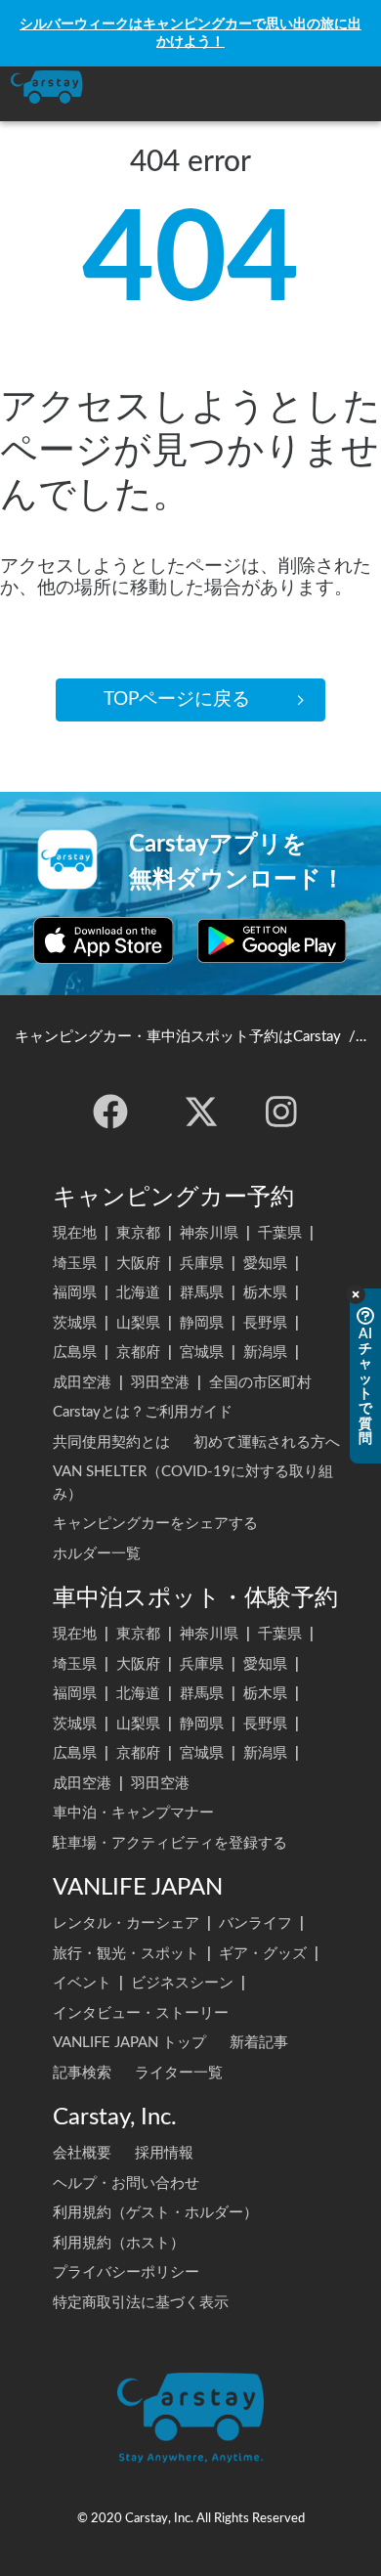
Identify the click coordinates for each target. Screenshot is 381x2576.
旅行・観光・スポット (126, 1954)
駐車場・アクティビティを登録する (170, 1843)
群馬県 (202, 1293)
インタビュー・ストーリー (141, 2013)
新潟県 (265, 1353)
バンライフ (255, 1923)
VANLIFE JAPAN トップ (129, 2043)
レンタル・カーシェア (126, 1923)
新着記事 (259, 2043)
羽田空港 (160, 1383)
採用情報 (164, 2153)
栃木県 (265, 1293)
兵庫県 (202, 1264)
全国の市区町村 (260, 1383)
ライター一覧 (179, 2073)
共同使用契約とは (111, 1442)
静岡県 (202, 1323)
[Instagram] (281, 1112)
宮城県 (202, 1353)
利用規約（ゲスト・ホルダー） (155, 2213)
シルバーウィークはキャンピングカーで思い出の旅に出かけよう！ (190, 33)
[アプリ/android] (272, 940)
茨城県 (75, 1323)
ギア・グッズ (263, 1954)
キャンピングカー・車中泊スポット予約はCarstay (178, 1037)
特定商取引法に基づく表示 (141, 2303)
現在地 (75, 1233)
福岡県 (75, 1293)
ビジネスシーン (182, 1983)
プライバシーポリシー (126, 2272)
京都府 (138, 1353)
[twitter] (201, 1112)
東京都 (138, 1233)
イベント (82, 1983)
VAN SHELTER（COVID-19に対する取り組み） (193, 1483)
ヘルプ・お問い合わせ (126, 2183)
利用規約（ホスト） (119, 2243)
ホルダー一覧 (97, 1554)
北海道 (138, 1293)
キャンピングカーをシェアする (155, 1524)
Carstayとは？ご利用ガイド (143, 1412)
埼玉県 (75, 1264)
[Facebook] (110, 1112)
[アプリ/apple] (104, 940)
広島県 (75, 1353)
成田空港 (82, 1383)
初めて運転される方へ (267, 1442)
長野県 (265, 1323)
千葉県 (280, 1233)
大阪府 (138, 1264)
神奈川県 (209, 1233)
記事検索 (82, 2073)
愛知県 (265, 1264)
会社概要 (82, 2153)
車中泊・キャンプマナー (133, 1813)
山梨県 (138, 1323)
